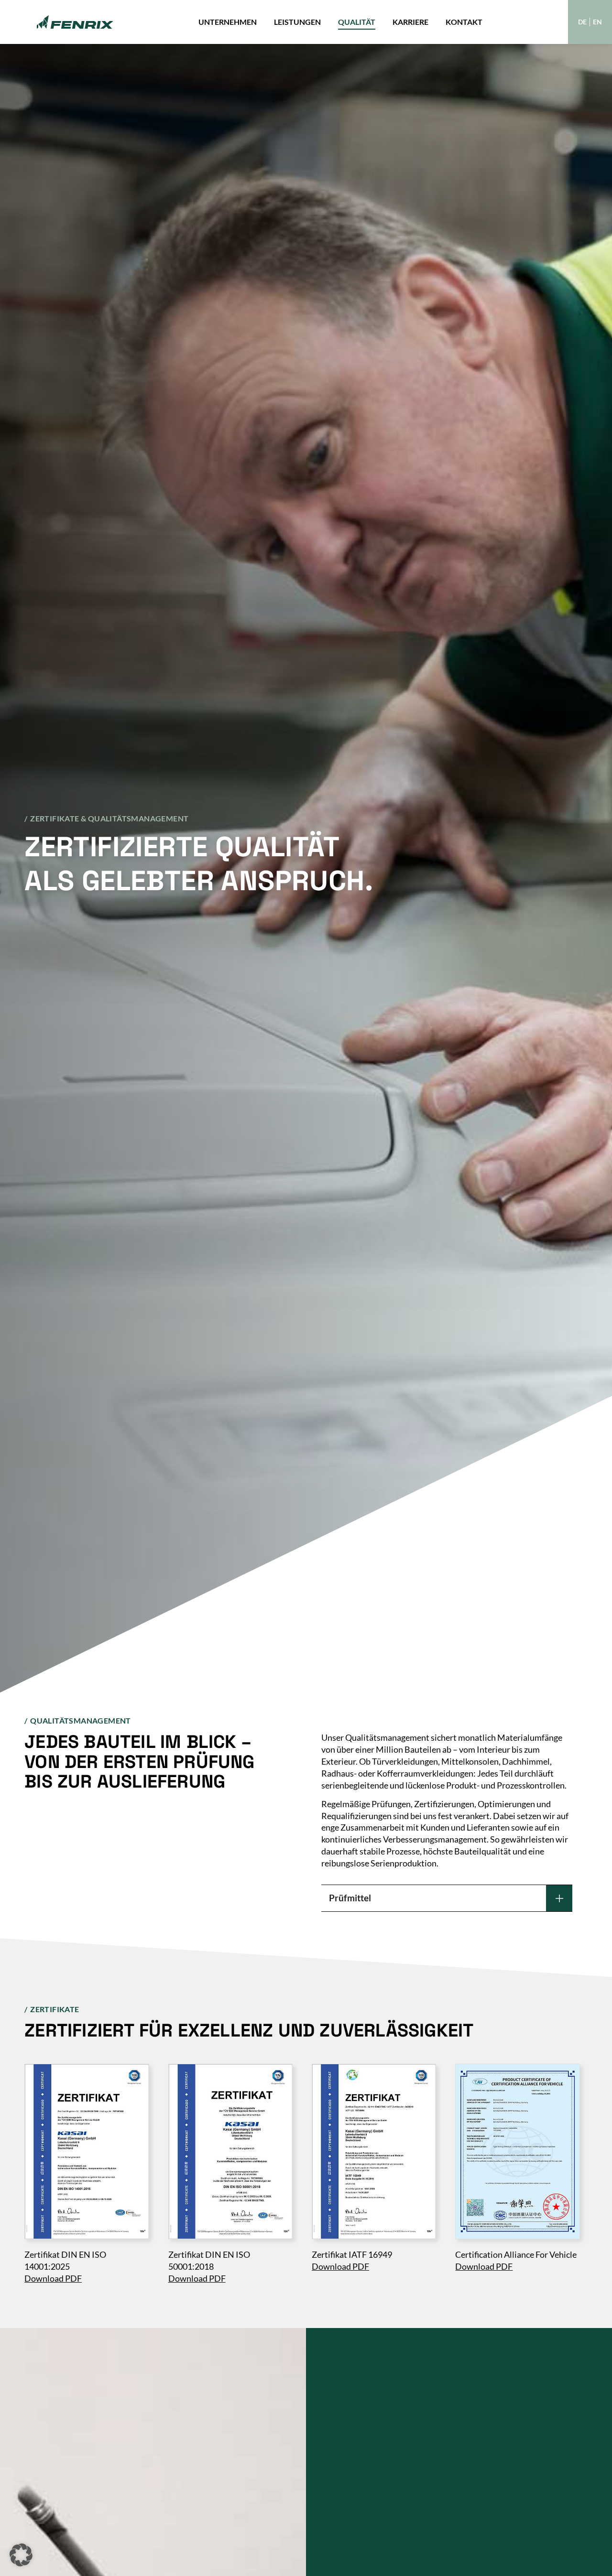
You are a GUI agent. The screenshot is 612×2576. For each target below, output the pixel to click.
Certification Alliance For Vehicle (516, 2255)
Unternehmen (228, 22)
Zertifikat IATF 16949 (352, 2255)
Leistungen (297, 22)
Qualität (357, 22)
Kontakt (464, 22)
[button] (21, 2555)
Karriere (410, 22)
